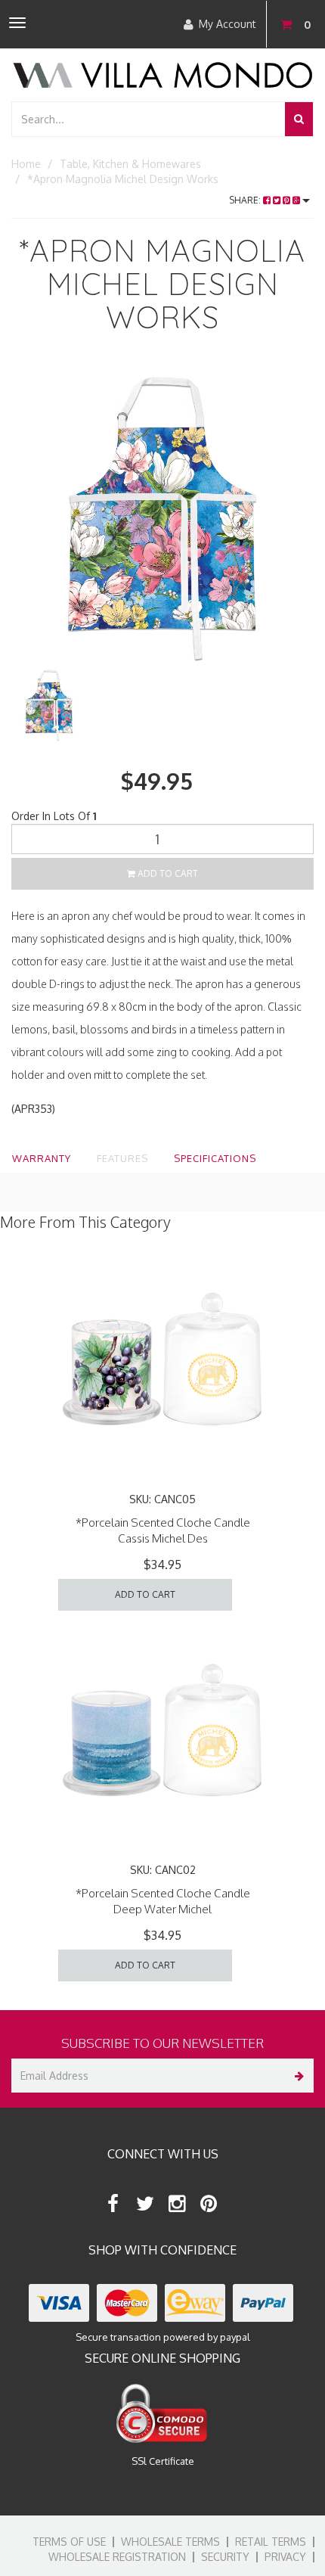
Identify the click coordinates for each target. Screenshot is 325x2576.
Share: (246, 200)
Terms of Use (69, 2542)
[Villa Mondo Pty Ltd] (162, 74)
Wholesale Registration (117, 2557)
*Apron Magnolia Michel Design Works (123, 179)
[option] (162, 515)
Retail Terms (271, 2542)
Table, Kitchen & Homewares (130, 164)
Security (225, 2557)
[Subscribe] (297, 2076)
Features (122, 1158)
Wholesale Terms (170, 2542)
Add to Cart (167, 873)
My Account (227, 24)
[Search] (299, 119)
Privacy (285, 2557)
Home (26, 164)
